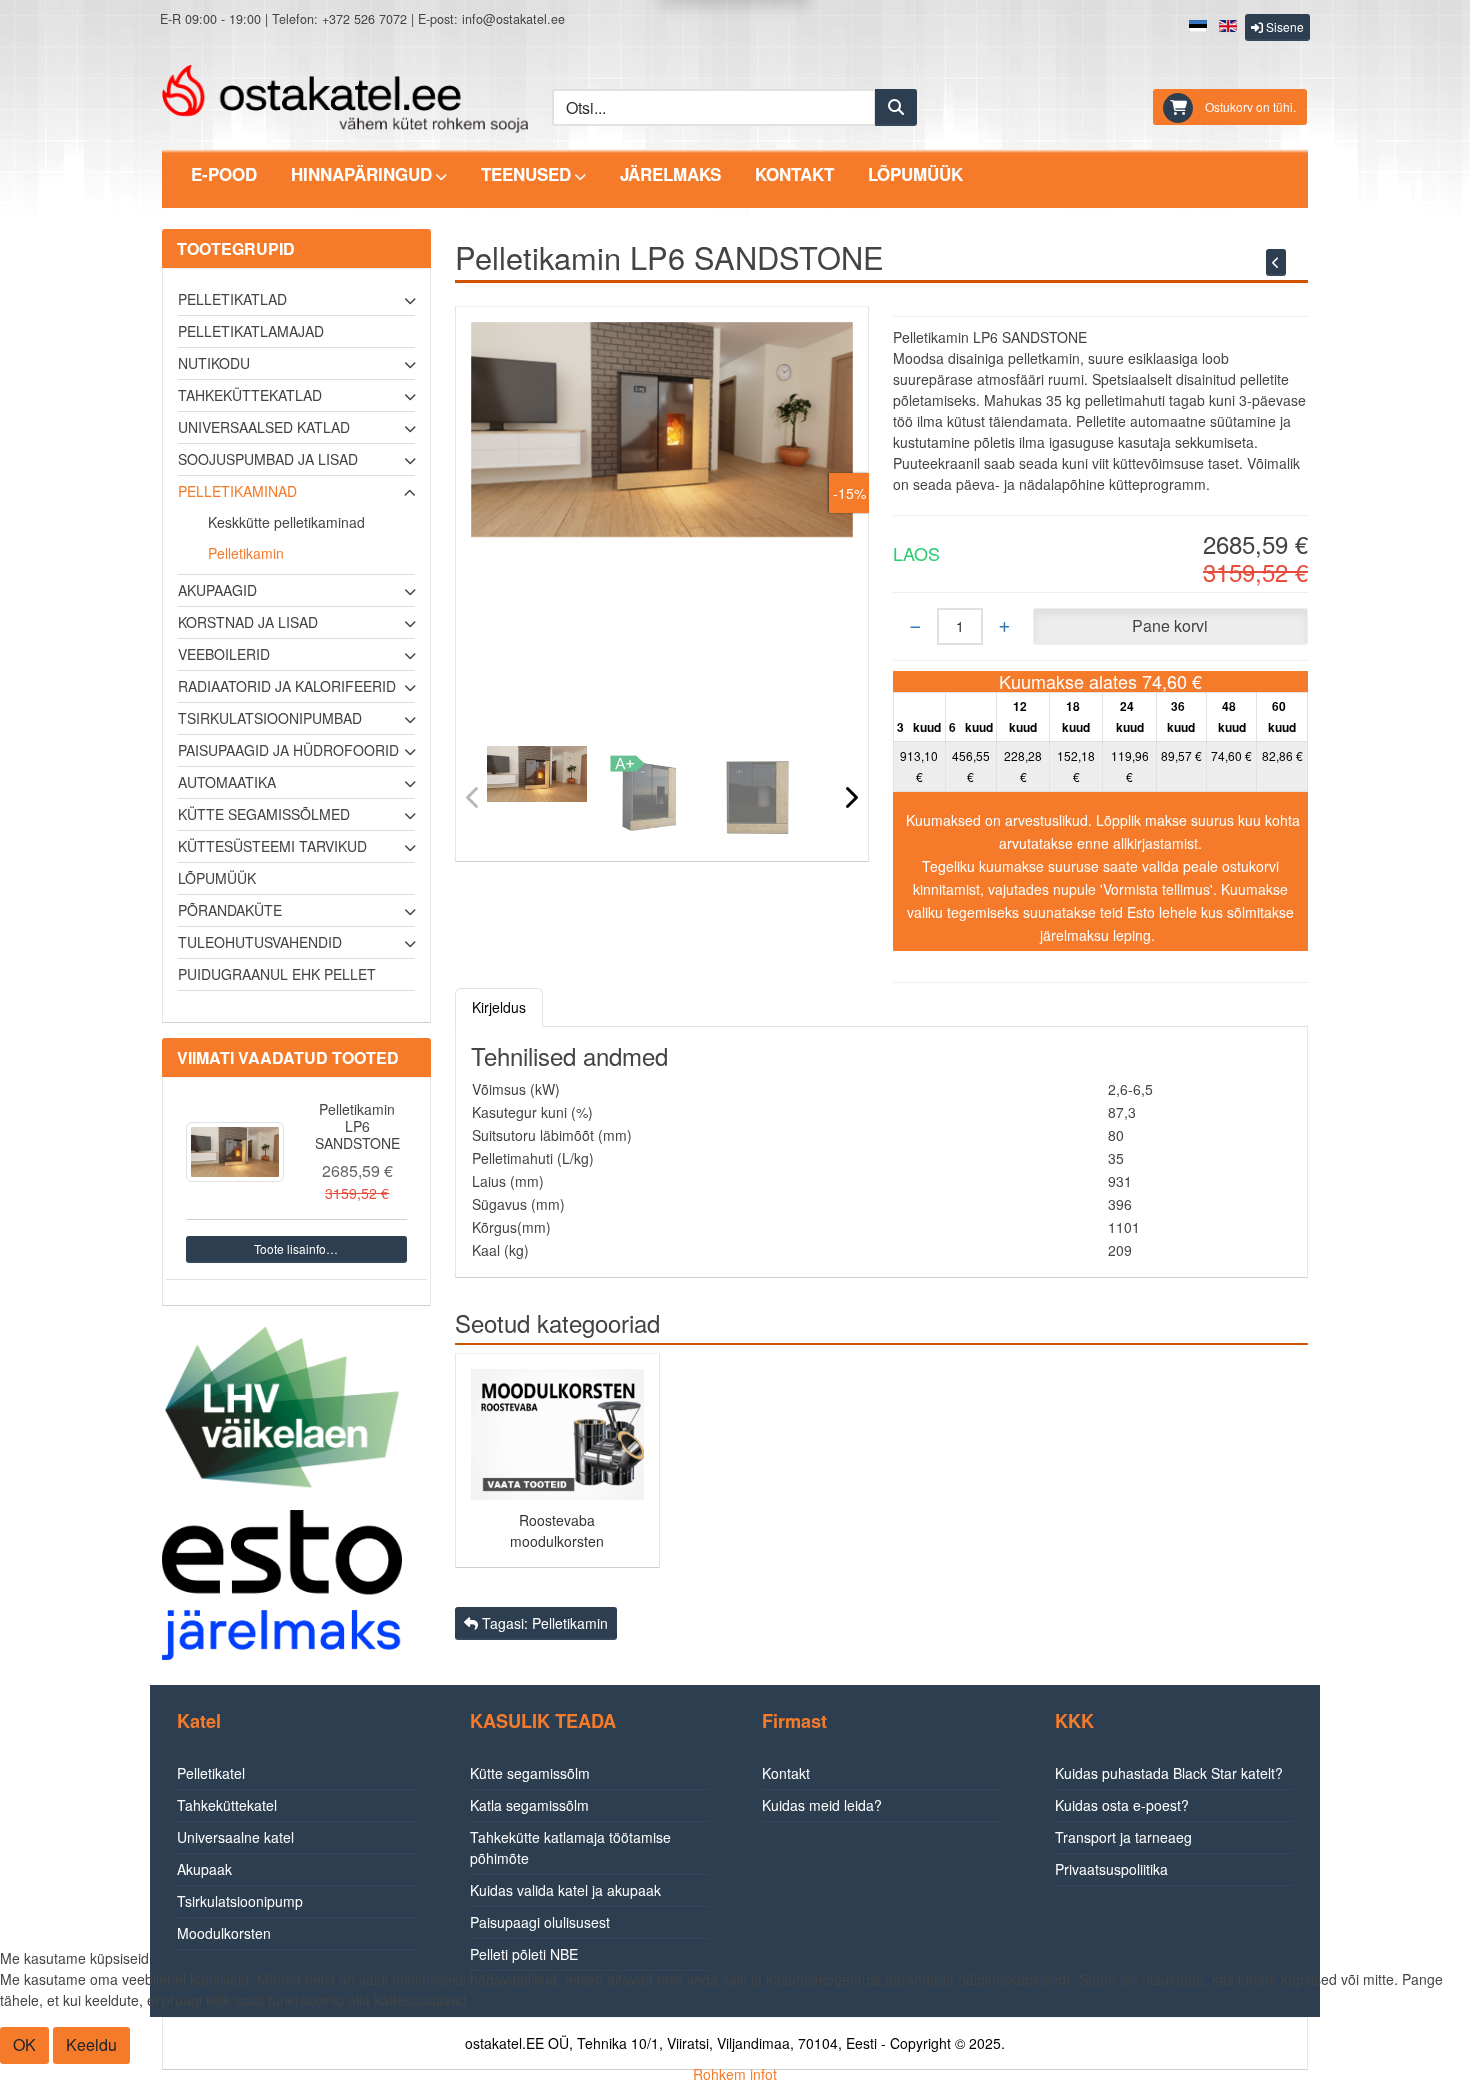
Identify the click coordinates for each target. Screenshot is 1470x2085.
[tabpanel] (882, 1152)
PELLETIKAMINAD (237, 491)
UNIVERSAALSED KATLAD (264, 427)
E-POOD (224, 174)
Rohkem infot (735, 2074)
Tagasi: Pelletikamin (543, 1623)
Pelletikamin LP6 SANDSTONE (357, 1126)
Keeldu (91, 2044)
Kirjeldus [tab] (499, 1007)
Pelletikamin (246, 553)
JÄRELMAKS (670, 174)
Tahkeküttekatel (227, 1805)
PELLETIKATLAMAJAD (251, 331)
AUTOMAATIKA (227, 782)
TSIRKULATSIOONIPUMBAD (270, 718)
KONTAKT (794, 174)
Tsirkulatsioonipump (240, 1901)
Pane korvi (1170, 625)
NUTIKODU (214, 363)
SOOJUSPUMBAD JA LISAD (268, 459)
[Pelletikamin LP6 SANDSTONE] (235, 1152)
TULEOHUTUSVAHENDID (260, 942)
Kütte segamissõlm (530, 1773)
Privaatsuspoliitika (1111, 1869)
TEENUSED (526, 174)
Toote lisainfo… (296, 1248)
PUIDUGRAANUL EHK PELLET (277, 974)
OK (24, 2044)
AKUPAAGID (217, 590)
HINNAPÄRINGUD (361, 174)
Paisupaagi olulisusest (540, 1922)
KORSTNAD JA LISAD (248, 622)
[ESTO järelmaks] (282, 1583)
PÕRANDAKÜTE (230, 910)
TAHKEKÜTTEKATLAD (250, 395)
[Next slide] (850, 796)
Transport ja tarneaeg (1123, 1837)
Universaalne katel (235, 1837)
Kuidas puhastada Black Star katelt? (1169, 1773)
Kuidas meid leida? (822, 1805)
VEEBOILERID (224, 654)
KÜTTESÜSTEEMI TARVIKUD (272, 846)
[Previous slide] (473, 796)
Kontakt (786, 1773)
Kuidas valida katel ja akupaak (565, 1890)
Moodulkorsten (224, 1933)
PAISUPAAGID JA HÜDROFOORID (288, 750)
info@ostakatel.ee (513, 19)
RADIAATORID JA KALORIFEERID (287, 686)
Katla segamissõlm (529, 1805)
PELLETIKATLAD (232, 299)
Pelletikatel (211, 1773)
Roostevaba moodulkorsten (557, 1530)
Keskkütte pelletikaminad (286, 522)
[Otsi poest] (896, 107)
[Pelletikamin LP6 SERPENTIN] (1276, 262)
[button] (1277, 27)
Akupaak (204, 1869)
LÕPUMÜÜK (915, 174)
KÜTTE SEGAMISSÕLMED (264, 814)
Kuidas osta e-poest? (1122, 1805)
